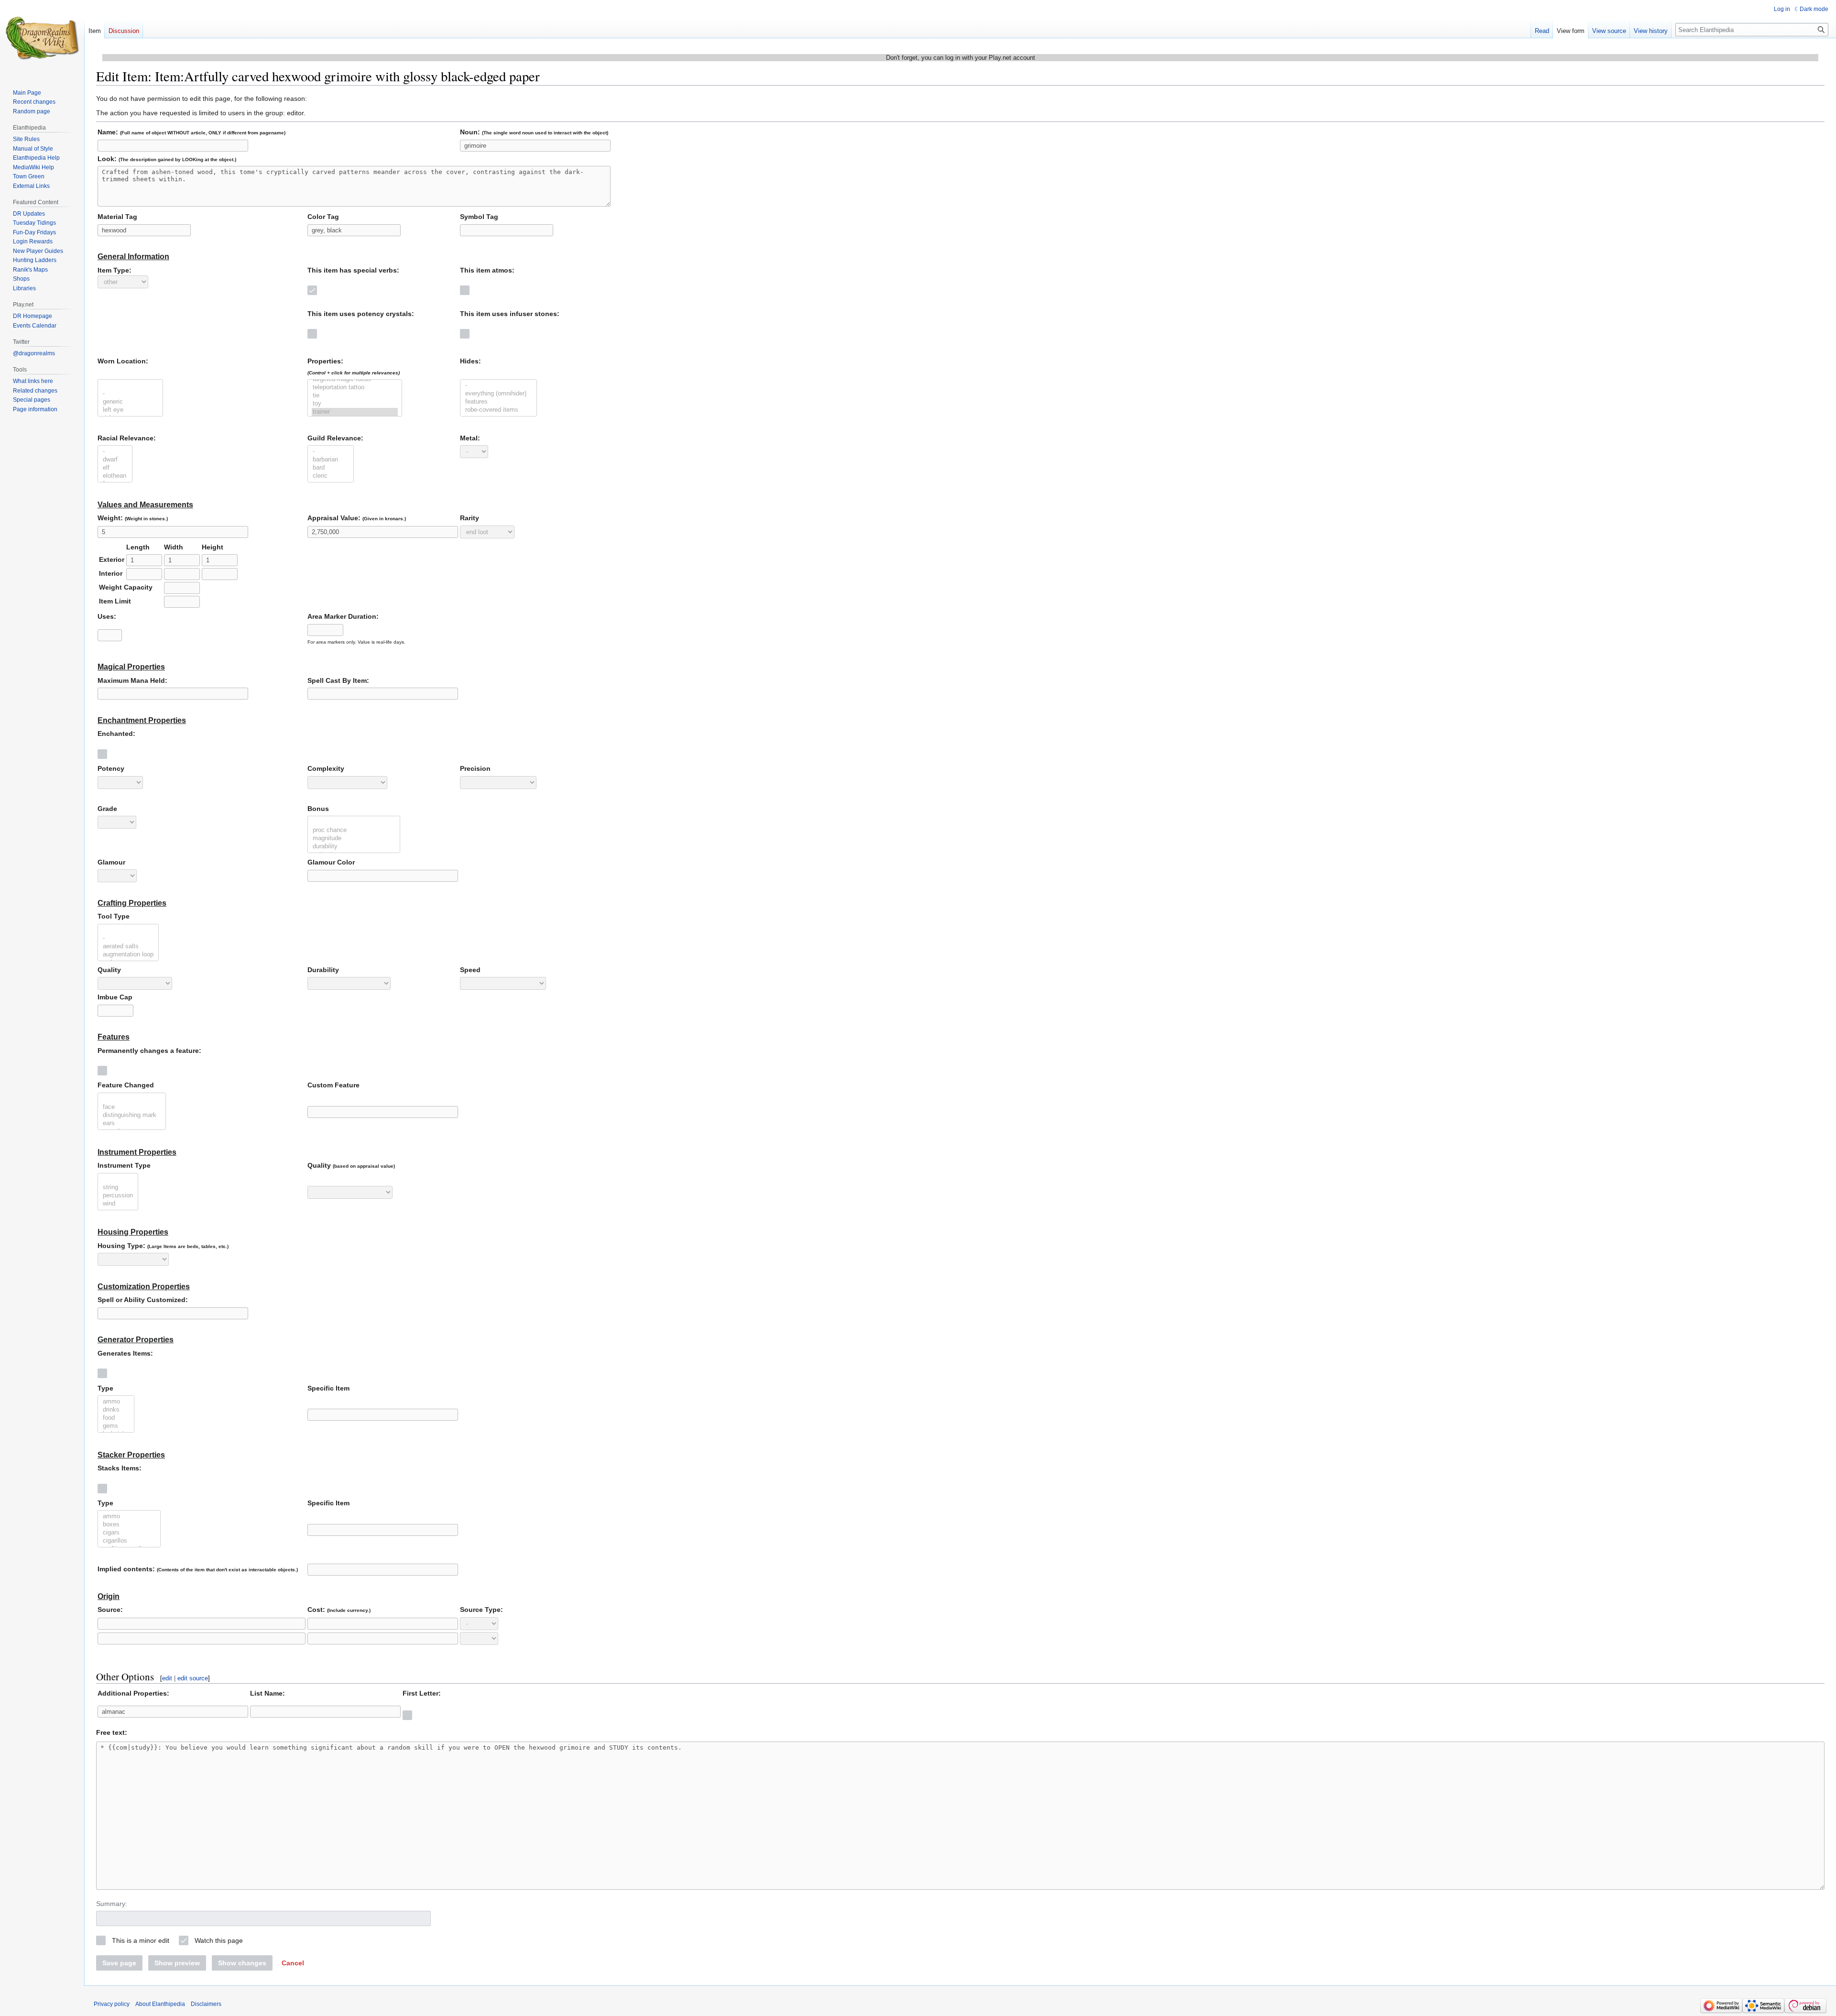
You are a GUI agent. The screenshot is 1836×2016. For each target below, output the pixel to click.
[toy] (355, 404)
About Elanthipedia (160, 2004)
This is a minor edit (141, 1940)
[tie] (355, 396)
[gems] (116, 1426)
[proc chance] (354, 830)
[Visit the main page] (42, 38)
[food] (116, 1418)
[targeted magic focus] (355, 379)
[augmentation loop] (128, 955)
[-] (130, 394)
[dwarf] (115, 460)
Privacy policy (112, 2004)
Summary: (112, 1904)
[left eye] (130, 410)
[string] (118, 1188)
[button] (293, 1963)
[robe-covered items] (498, 410)
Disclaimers (206, 2004)
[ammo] (116, 1402)
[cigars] (129, 1533)
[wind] (118, 1204)
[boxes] (129, 1525)
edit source (193, 1678)
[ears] (132, 1123)
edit (167, 1678)
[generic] (130, 402)
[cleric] (331, 476)
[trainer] (355, 412)
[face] (132, 1107)
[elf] (115, 468)
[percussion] (118, 1196)
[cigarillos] (129, 1541)
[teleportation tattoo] (355, 388)
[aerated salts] (128, 947)
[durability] (354, 847)
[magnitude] (354, 838)
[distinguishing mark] (132, 1115)
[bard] (331, 468)
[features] (498, 402)
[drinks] (116, 1410)
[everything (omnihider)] (498, 394)
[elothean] (115, 476)
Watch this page (219, 1940)
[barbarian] (331, 460)
